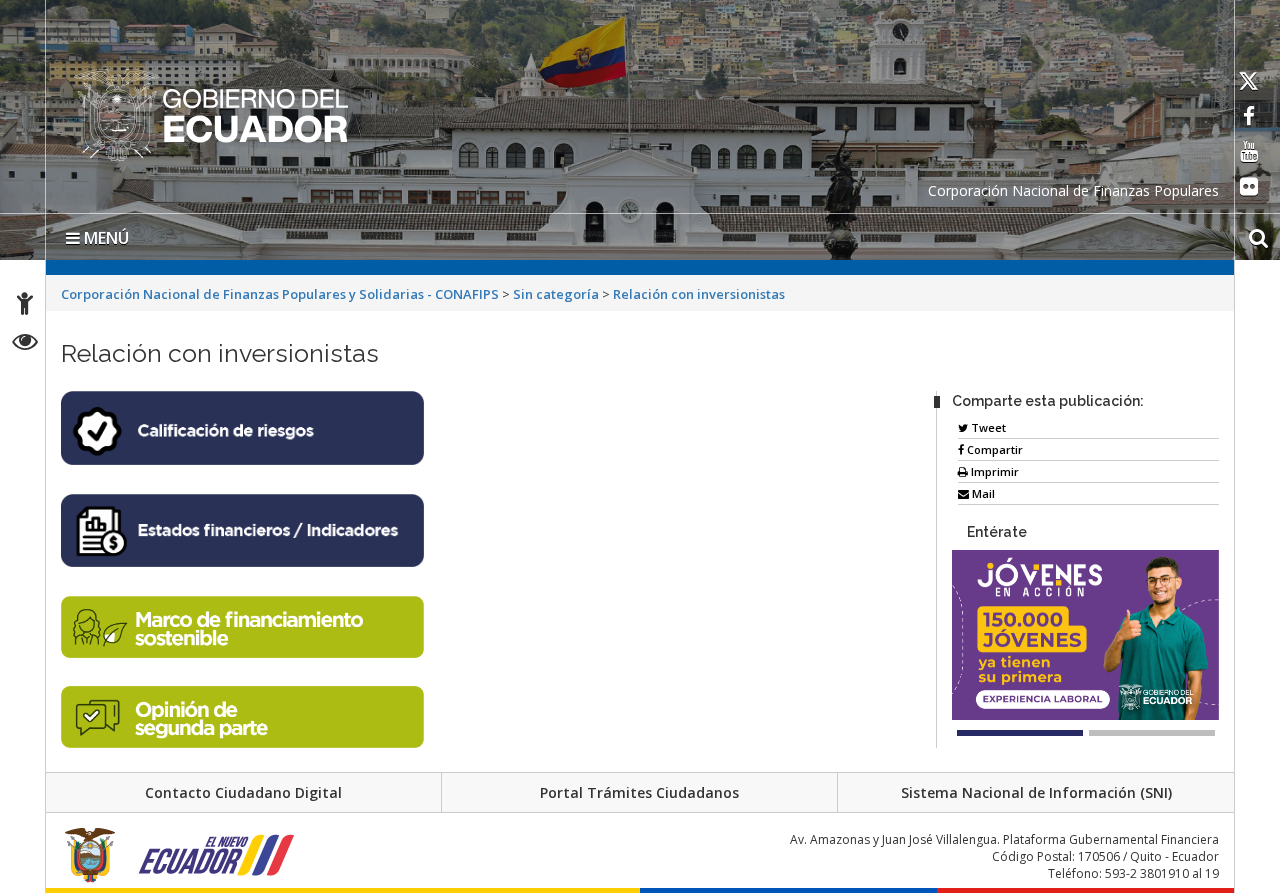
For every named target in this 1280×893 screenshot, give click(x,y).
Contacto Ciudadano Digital (243, 788)
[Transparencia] (25, 344)
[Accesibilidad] (25, 306)
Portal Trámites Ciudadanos (639, 788)
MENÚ (104, 234)
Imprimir (993, 467)
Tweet (987, 423)
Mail (982, 489)
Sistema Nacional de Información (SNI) (1036, 788)
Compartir (993, 445)
